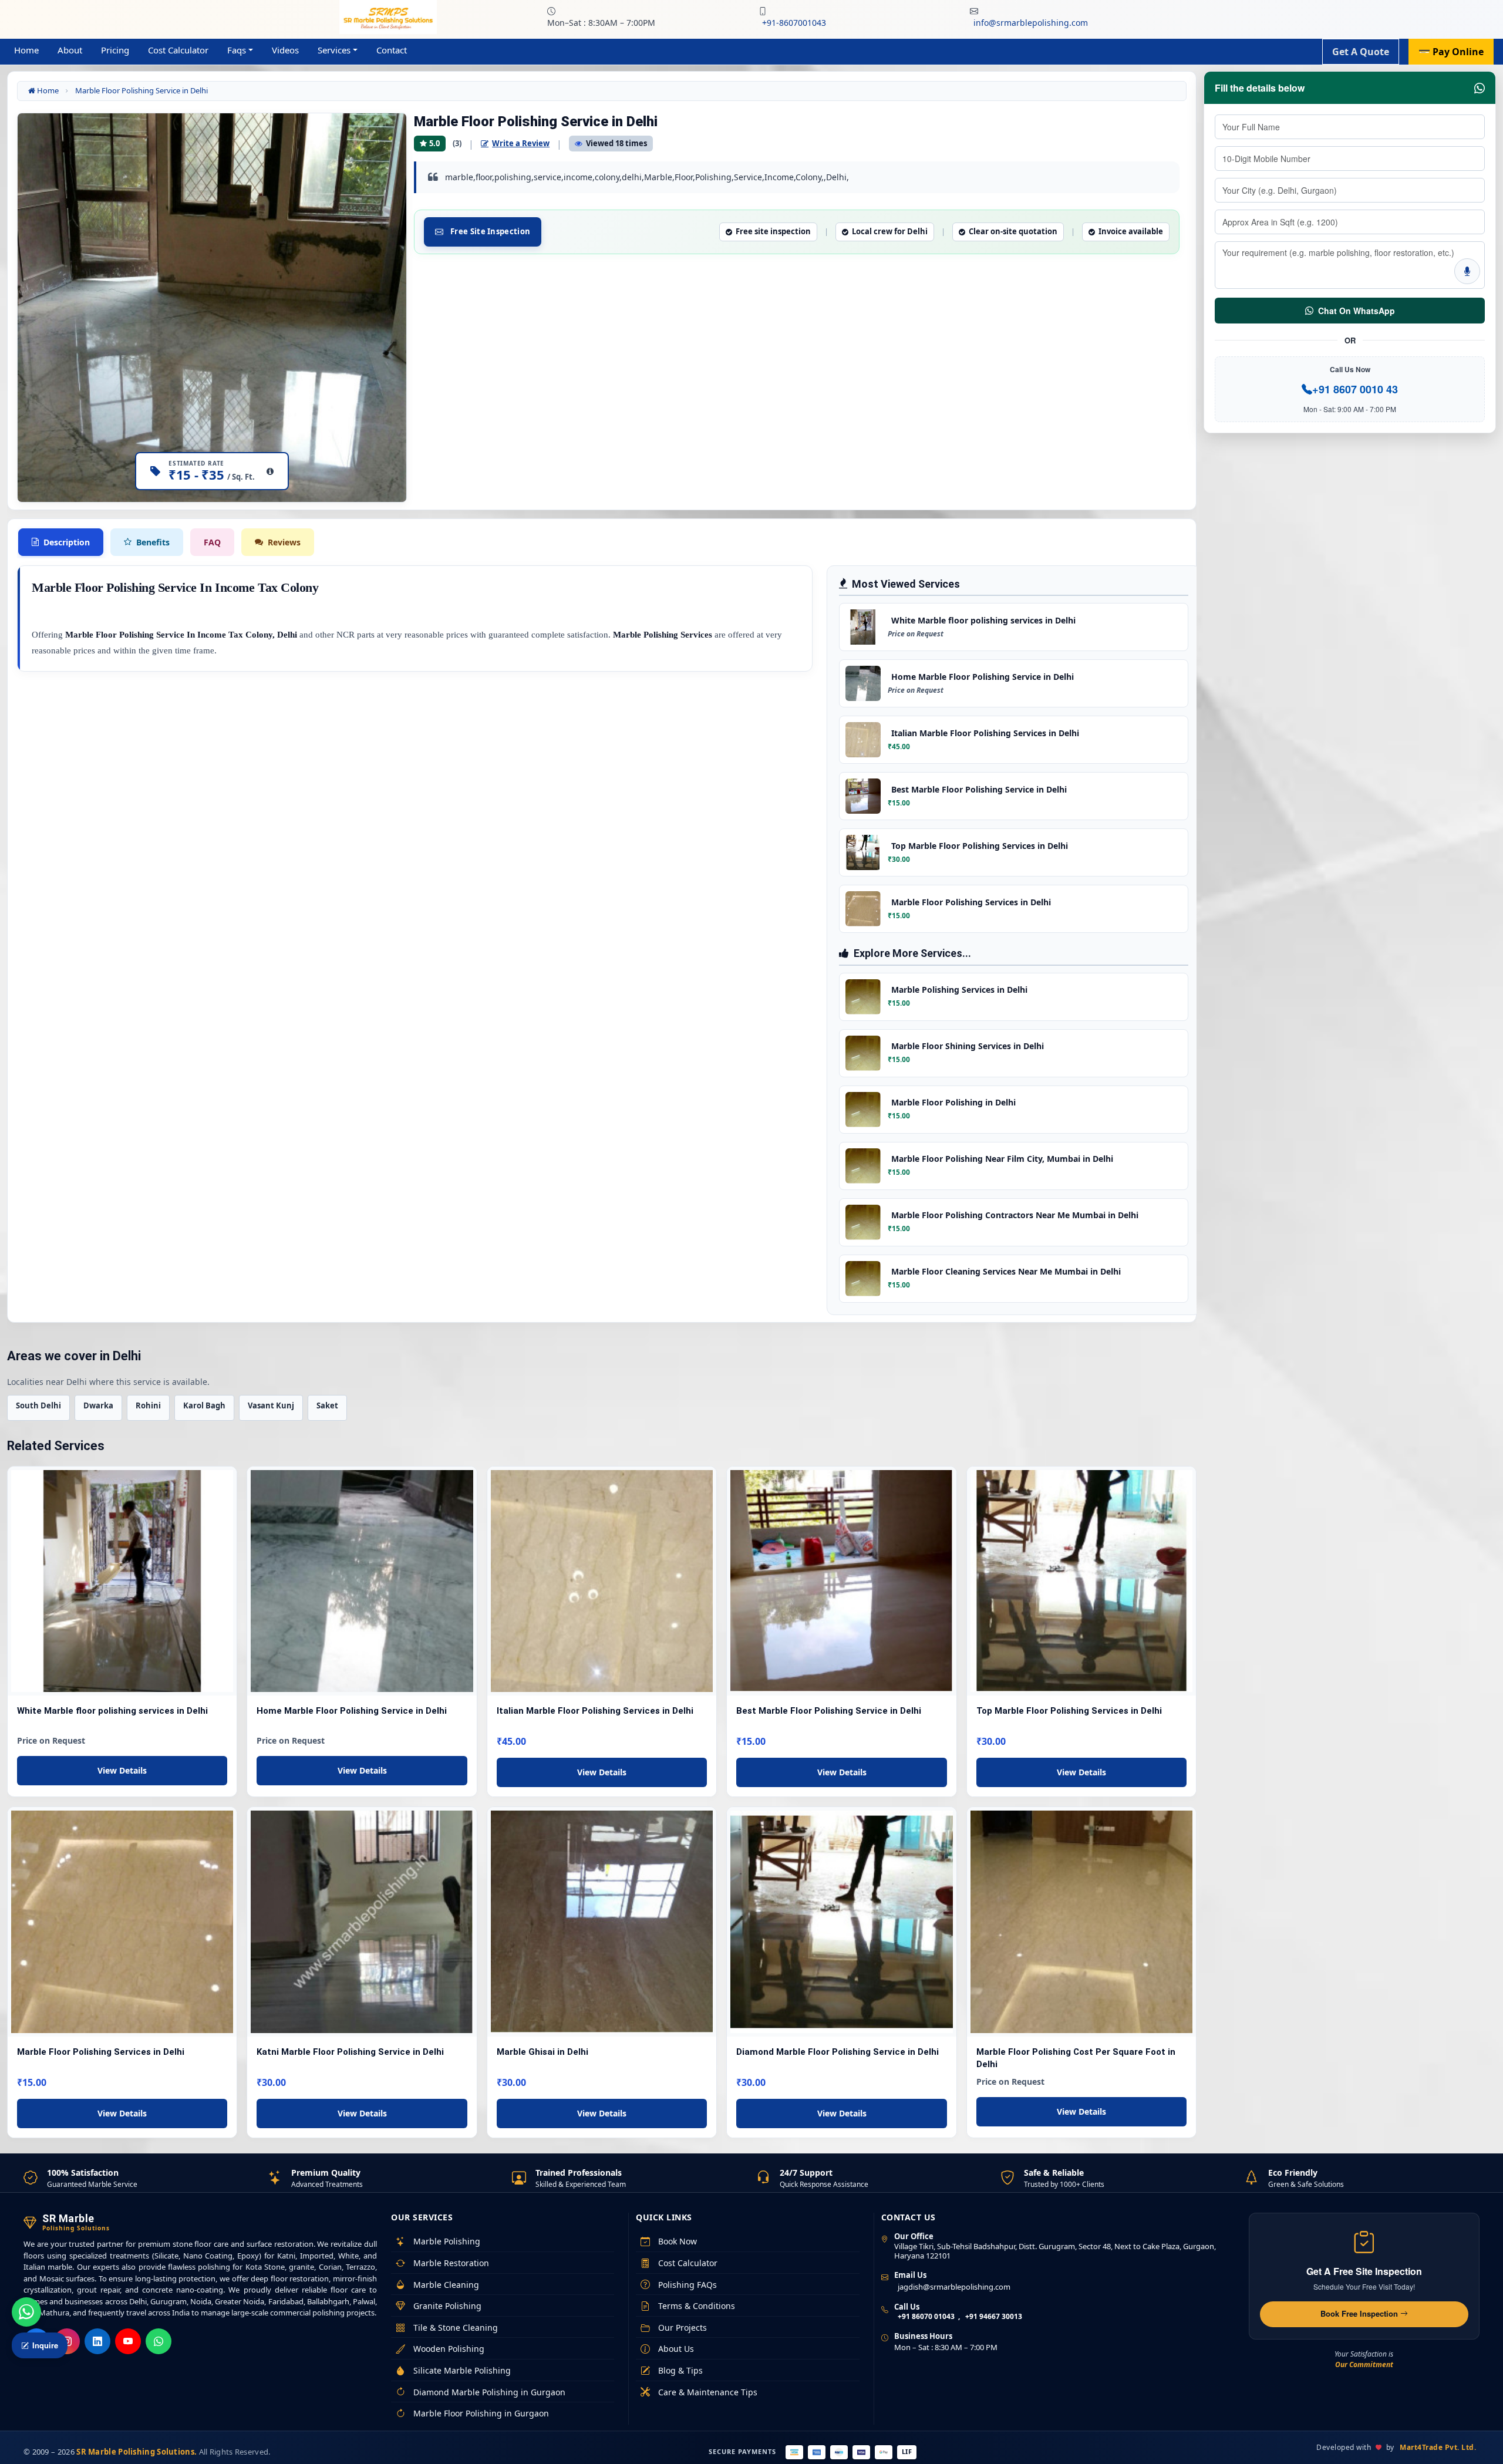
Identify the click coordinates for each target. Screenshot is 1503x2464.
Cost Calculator (178, 50)
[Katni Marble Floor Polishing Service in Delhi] (362, 1922)
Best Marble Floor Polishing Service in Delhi (979, 789)
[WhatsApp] (159, 2341)
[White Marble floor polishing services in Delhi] (122, 1581)
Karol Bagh (204, 1405)
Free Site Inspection (490, 231)
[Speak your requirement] (1467, 271)
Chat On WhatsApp (1357, 311)
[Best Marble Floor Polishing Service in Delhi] (841, 1581)
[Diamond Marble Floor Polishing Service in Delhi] (841, 1922)
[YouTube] (128, 2341)
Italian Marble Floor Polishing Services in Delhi (985, 733)
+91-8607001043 (794, 23)
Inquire (45, 2345)
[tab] (61, 542)
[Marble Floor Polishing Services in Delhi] (122, 1922)
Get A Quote (1361, 52)
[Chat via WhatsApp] (26, 2312)
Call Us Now (1350, 369)
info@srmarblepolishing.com (1031, 23)
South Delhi (38, 1405)
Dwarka (98, 1405)
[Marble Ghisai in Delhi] (602, 1922)
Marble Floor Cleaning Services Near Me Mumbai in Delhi (1006, 1271)
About (70, 50)
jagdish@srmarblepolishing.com (954, 2287)
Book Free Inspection (1360, 2313)
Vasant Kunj (271, 1405)
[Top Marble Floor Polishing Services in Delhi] (1081, 1581)
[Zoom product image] (386, 133)
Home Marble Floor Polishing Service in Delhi (983, 677)
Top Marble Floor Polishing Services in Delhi (980, 846)
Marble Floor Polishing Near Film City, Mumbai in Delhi (1002, 1159)
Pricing (115, 50)
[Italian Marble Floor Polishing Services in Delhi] (602, 1581)
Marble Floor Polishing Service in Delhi (141, 90)
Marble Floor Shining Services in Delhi (968, 1046)
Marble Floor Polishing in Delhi (953, 1102)
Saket (327, 1405)
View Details (122, 1770)
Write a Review (521, 143)
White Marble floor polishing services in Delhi (983, 620)
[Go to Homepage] (388, 16)
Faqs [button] (237, 50)
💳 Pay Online (1451, 52)
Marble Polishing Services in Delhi (959, 990)
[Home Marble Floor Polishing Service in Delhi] (362, 1581)
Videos (285, 50)
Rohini (148, 1405)
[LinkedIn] (97, 2341)
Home (26, 50)
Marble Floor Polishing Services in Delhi (971, 902)
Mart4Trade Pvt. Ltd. (1438, 2447)
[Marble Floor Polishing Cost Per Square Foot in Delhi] (1081, 1922)
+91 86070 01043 (926, 2316)
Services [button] (334, 50)
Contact (392, 50)
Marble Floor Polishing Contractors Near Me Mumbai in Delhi (1015, 1215)
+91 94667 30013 (994, 2316)
